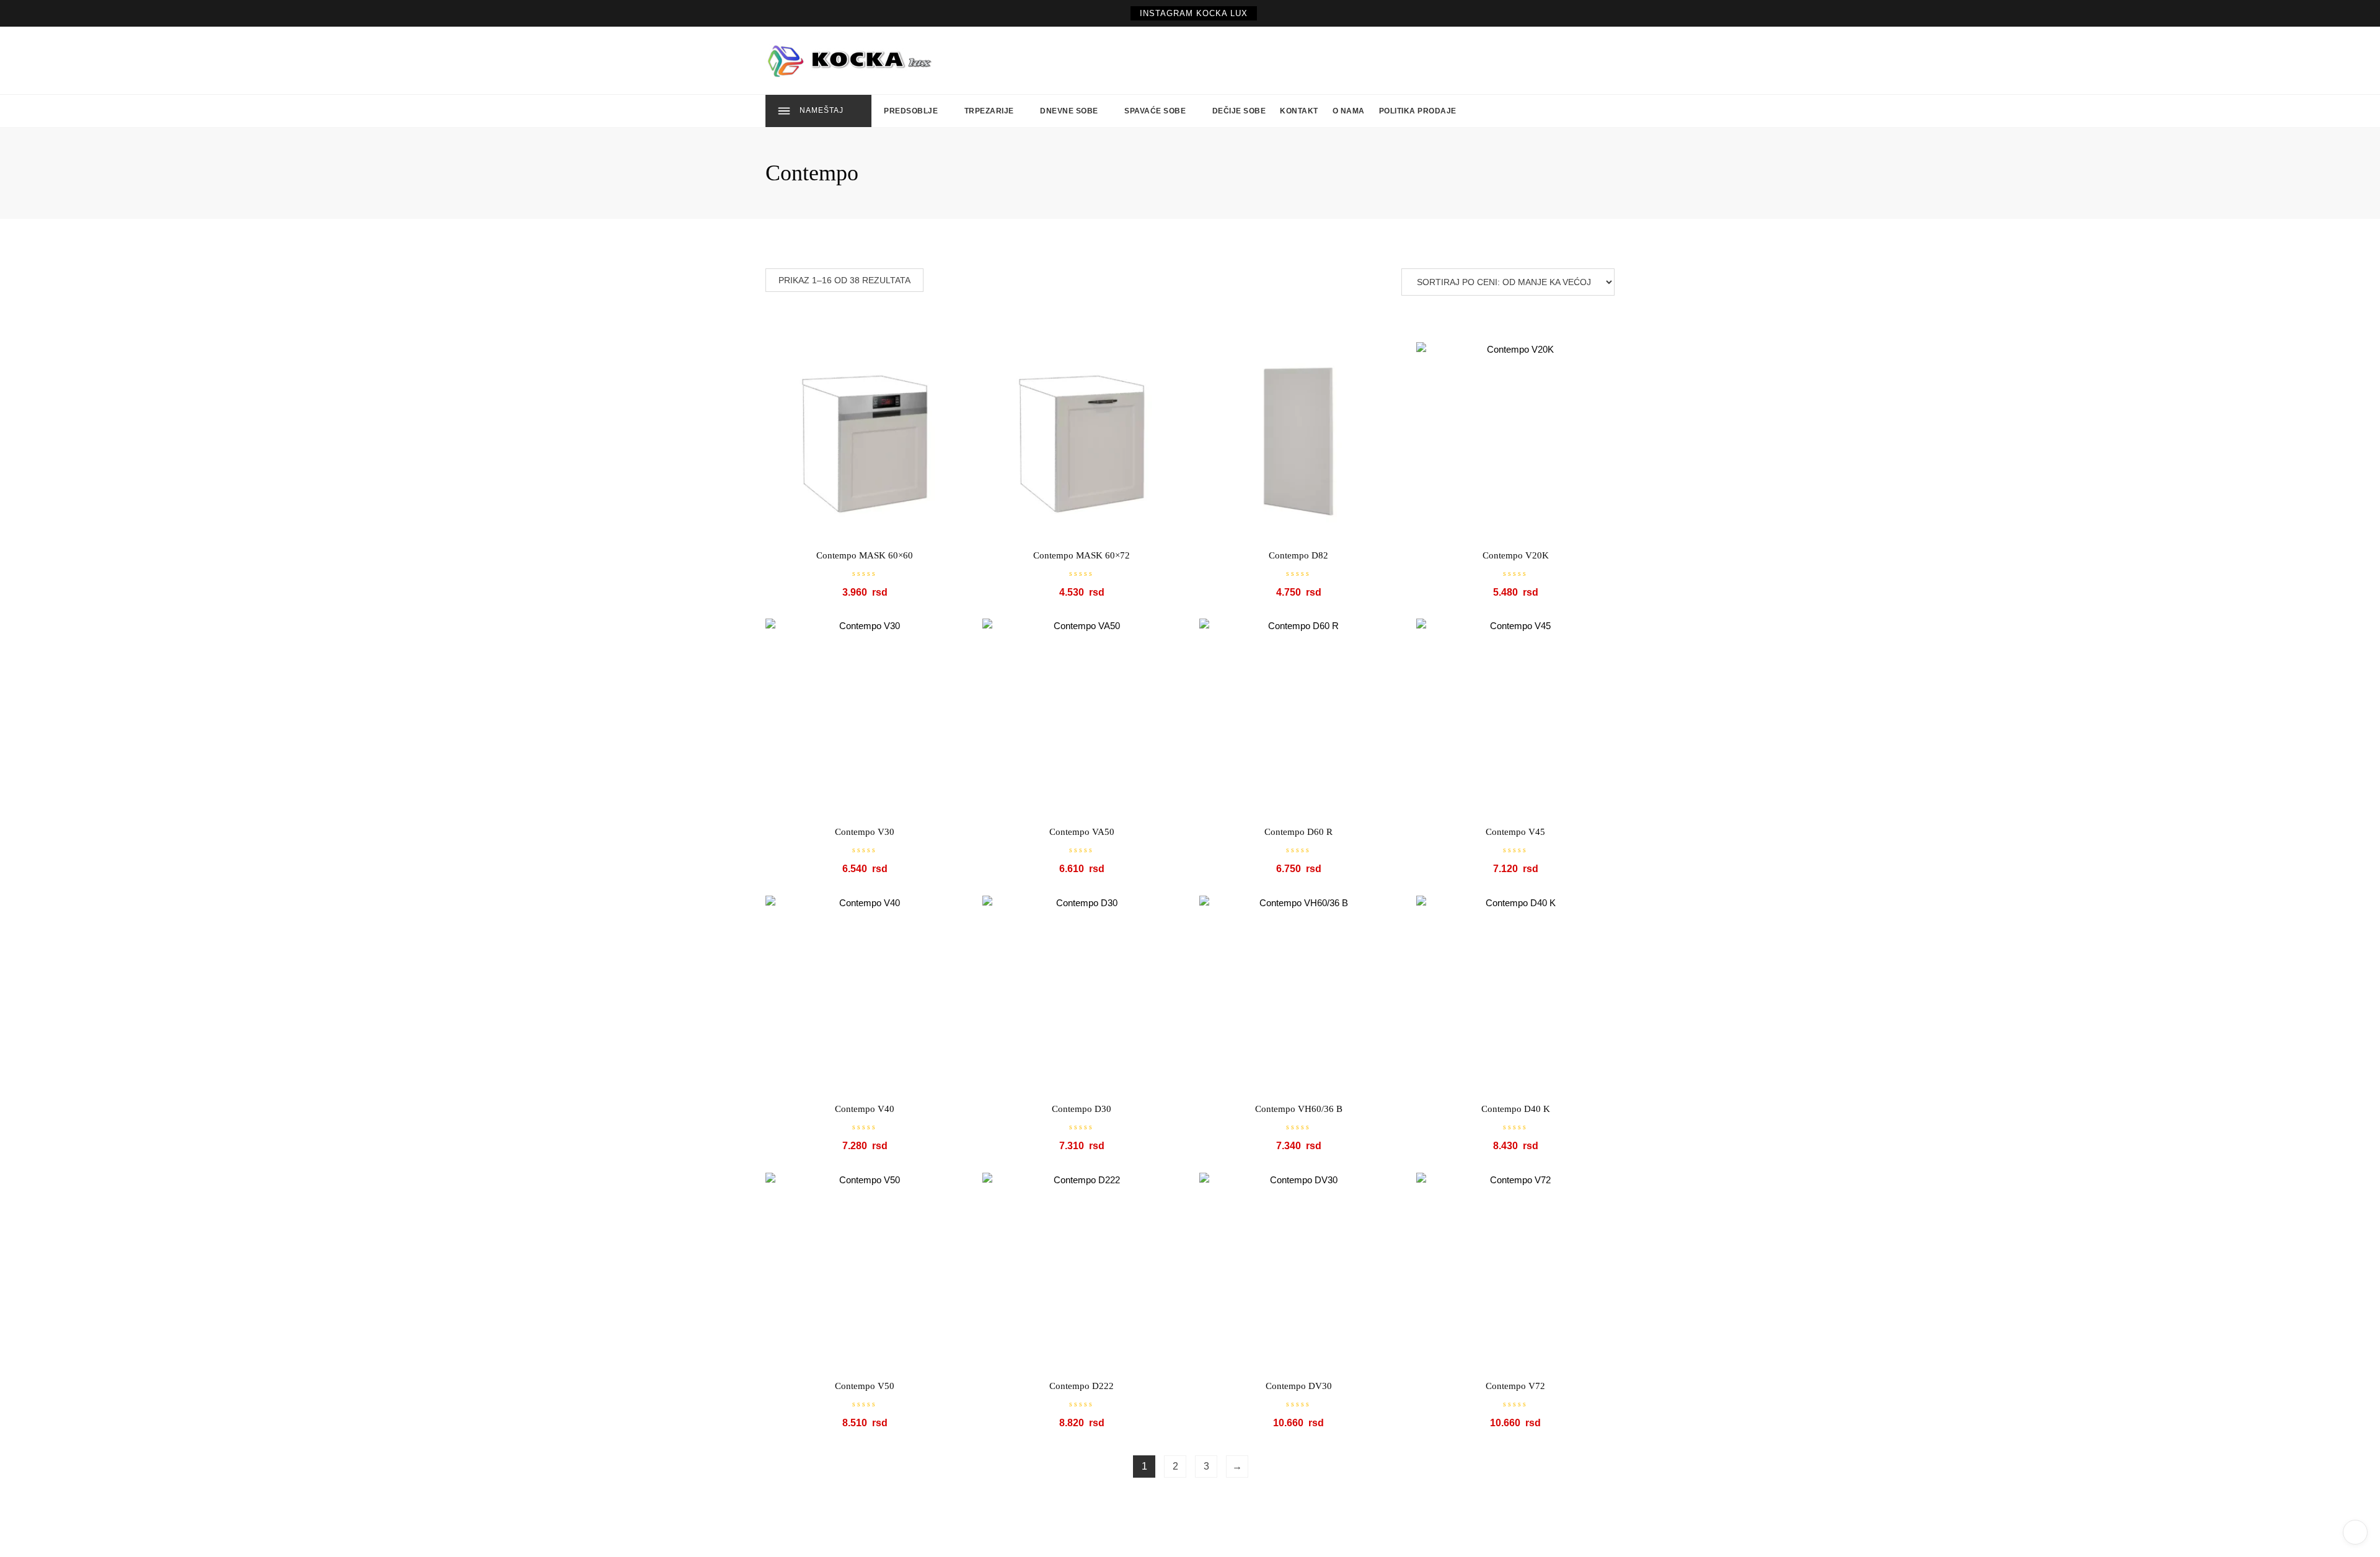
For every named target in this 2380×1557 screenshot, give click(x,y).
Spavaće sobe (1155, 111)
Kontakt (1299, 111)
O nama (1349, 111)
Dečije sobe (1239, 111)
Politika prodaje (1418, 111)
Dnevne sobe (1069, 111)
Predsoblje (911, 111)
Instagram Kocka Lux (1194, 13)
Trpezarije (989, 111)
